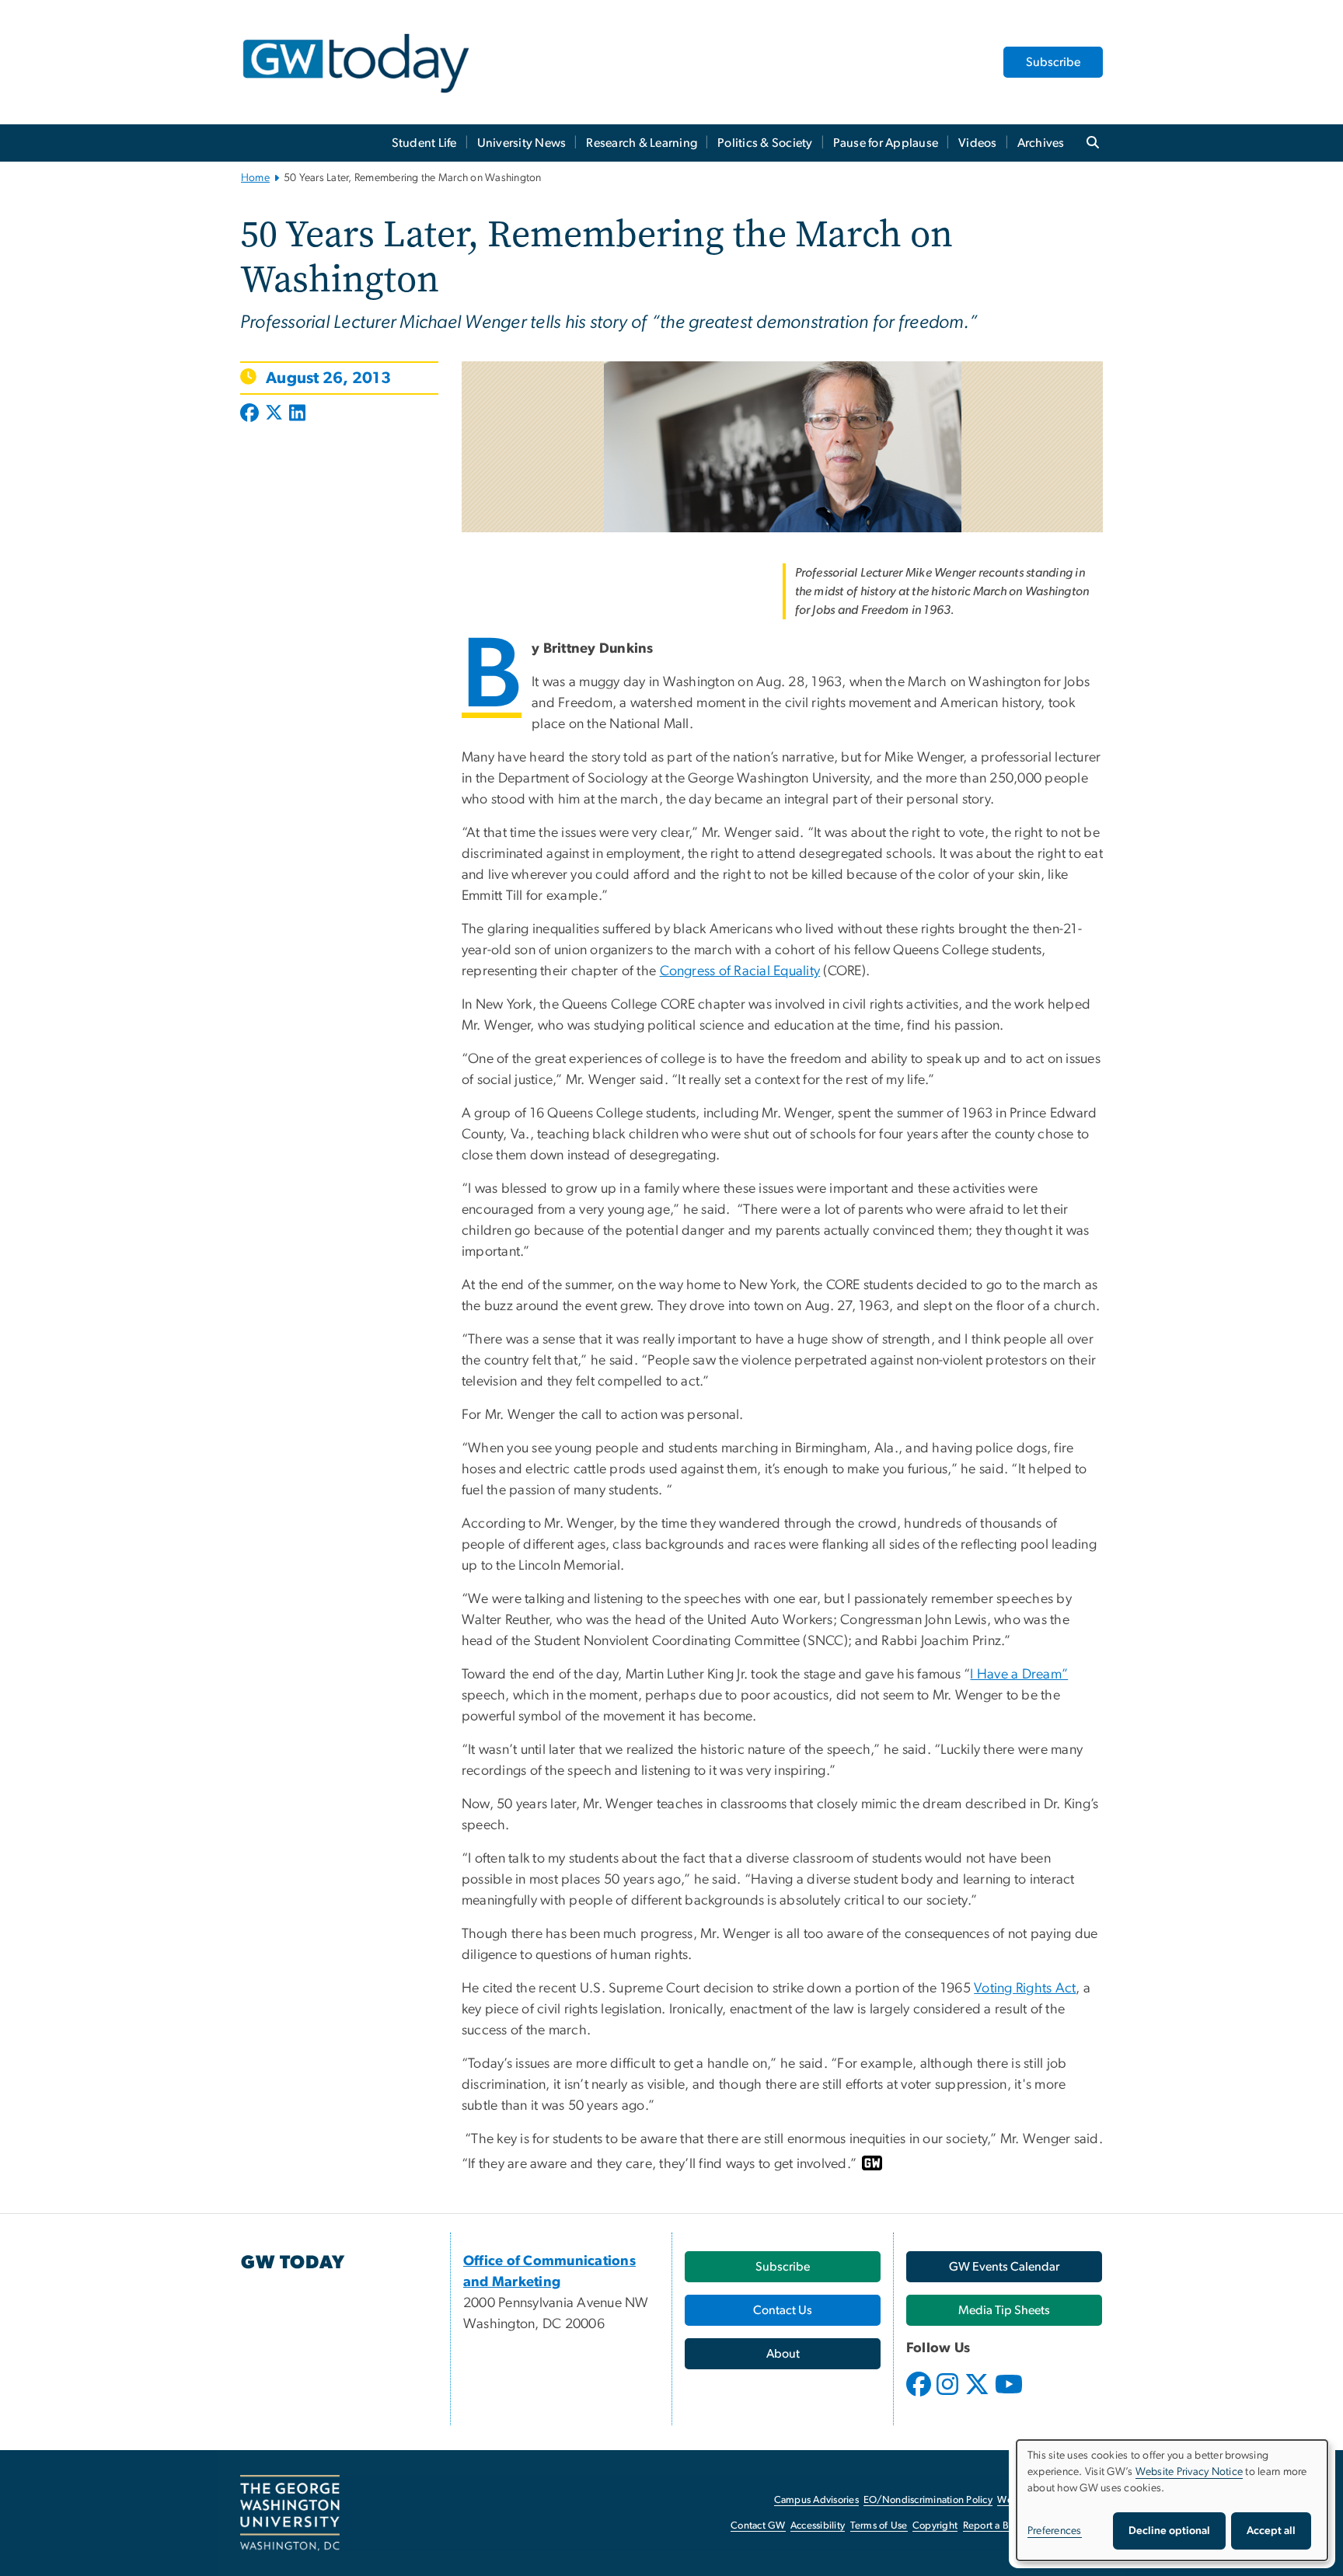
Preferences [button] (1055, 2531)
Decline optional (1169, 2531)
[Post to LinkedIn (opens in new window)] (297, 414)
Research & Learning (642, 143)
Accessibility (818, 2526)
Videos (978, 143)
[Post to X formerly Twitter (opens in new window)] (274, 414)
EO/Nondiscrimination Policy (928, 2500)
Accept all (1271, 2531)
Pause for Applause (886, 143)
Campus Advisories (816, 2500)
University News (522, 143)
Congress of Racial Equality (740, 971)
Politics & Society (765, 143)
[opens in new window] (920, 2396)
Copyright (935, 2526)
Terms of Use (879, 2526)
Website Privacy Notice (1190, 2472)
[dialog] (1172, 2500)
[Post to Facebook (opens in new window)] (251, 414)
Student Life (424, 143)
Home (255, 178)
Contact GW (758, 2526)
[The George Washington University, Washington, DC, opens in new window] (290, 2513)
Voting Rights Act (1025, 1989)
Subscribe (1053, 62)
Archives (1041, 143)
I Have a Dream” (1019, 1675)
